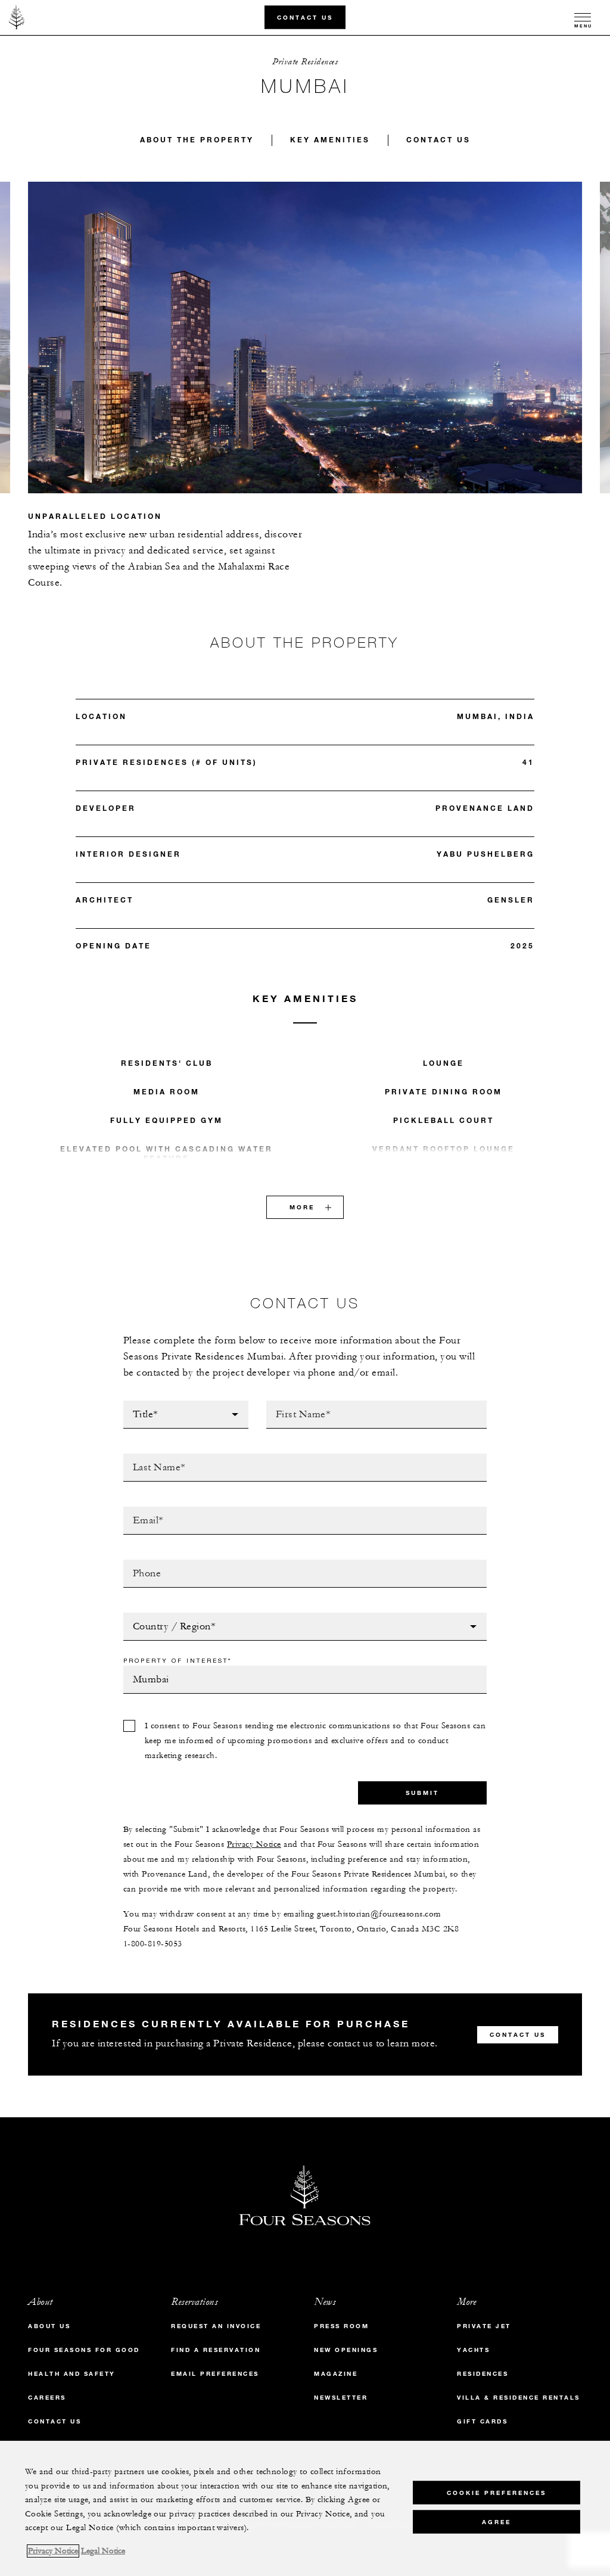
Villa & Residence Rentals (519, 2398)
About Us (49, 2326)
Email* (139, 1510)
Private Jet (484, 2326)
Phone (138, 1563)
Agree (497, 2522)
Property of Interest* (178, 1660)
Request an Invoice (216, 2326)
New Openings (346, 2350)
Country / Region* (168, 1616)
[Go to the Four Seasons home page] (17, 17)
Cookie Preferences (497, 2493)
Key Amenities (330, 139)
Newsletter (341, 2398)
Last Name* (150, 1457)
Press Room (341, 2326)
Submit (422, 1793)
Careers (47, 2398)
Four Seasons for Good (84, 2350)
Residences (483, 2374)
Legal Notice (103, 2551)
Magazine (336, 2374)
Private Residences (305, 62)
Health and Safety (72, 2374)
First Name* (295, 1404)
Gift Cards (482, 2421)
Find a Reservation (216, 2350)
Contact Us (305, 17)
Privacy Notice (254, 1844)
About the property (197, 139)
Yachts (473, 2350)
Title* (137, 1404)
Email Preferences (215, 2374)
